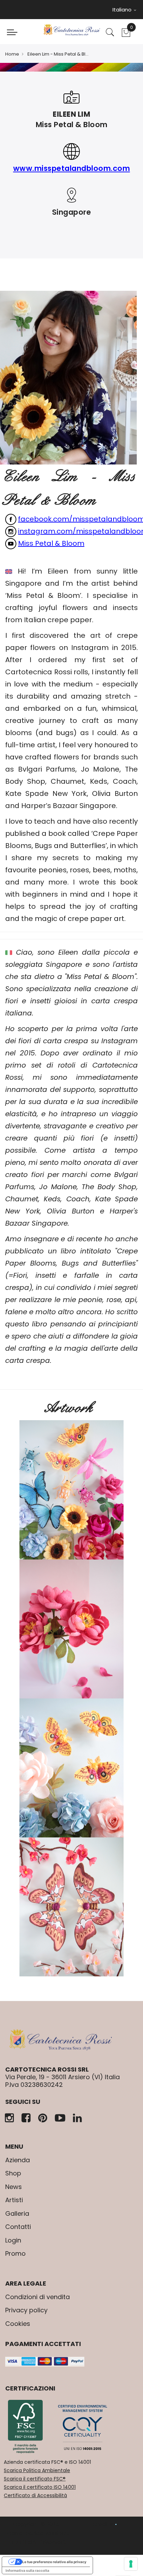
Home (12, 54)
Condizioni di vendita (37, 2297)
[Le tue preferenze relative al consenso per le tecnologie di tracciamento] (131, 2564)
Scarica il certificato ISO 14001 (40, 2487)
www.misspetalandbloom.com (72, 168)
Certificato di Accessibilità (35, 2495)
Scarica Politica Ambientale (37, 2470)
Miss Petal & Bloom (51, 543)
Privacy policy (26, 2310)
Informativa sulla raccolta (27, 2570)
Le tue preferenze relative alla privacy (54, 2562)
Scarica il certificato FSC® (35, 2479)
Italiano (123, 10)
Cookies (18, 2324)
